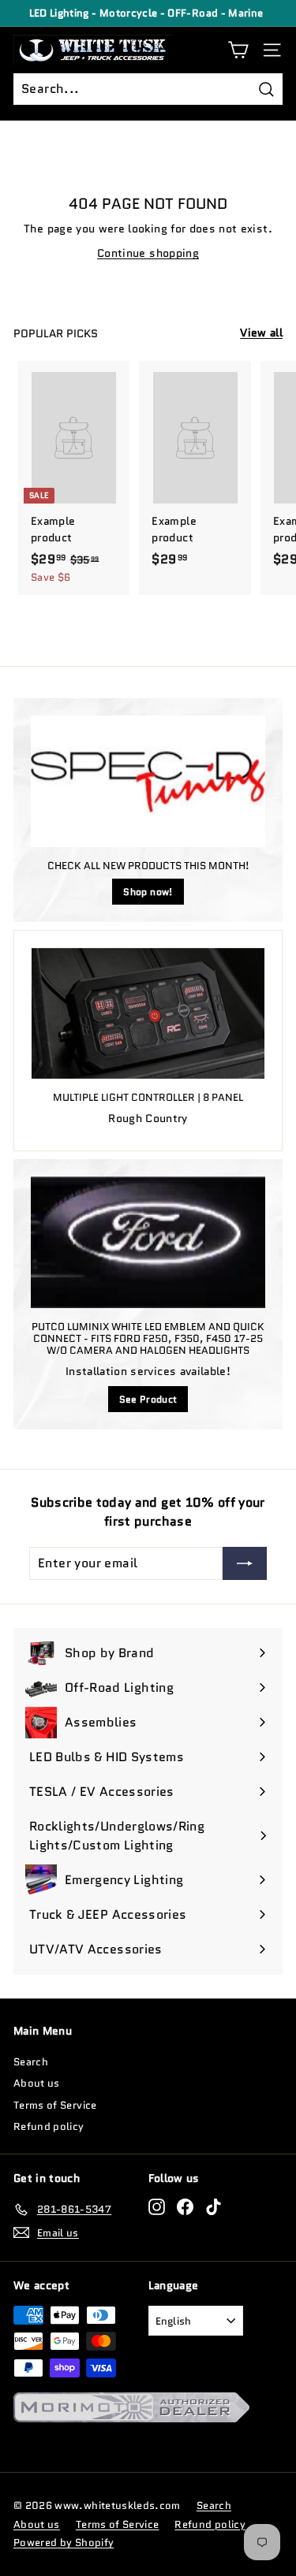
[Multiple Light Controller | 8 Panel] (148, 1013)
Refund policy (49, 2126)
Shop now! (148, 892)
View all (261, 333)
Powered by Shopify (64, 2543)
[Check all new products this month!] (148, 781)
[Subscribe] (245, 1563)
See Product (148, 1399)
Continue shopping (148, 253)
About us (37, 2083)
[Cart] (238, 50)
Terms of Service (55, 2105)
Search (31, 2062)
